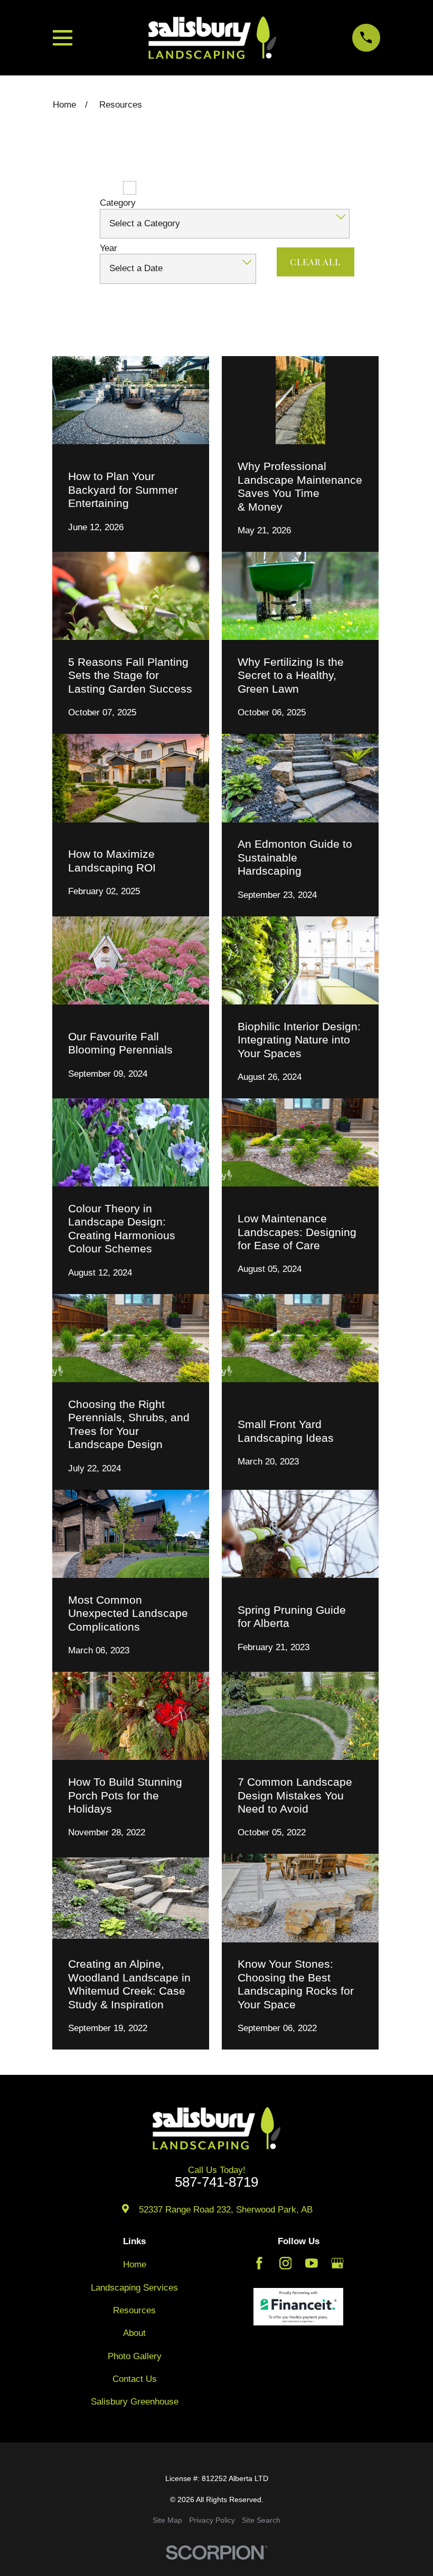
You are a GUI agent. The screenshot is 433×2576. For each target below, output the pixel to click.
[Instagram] (286, 2263)
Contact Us (135, 2379)
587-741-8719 (216, 2182)
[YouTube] (312, 2263)
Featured (97, 188)
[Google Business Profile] (337, 2263)
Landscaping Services (134, 2288)
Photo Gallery (135, 2356)
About (134, 2333)
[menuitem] (167, 2521)
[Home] (212, 38)
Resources (134, 2310)
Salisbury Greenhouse (135, 2402)
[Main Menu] (63, 38)
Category (118, 203)
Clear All (315, 262)
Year (109, 248)
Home (135, 2264)
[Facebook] (259, 2263)
